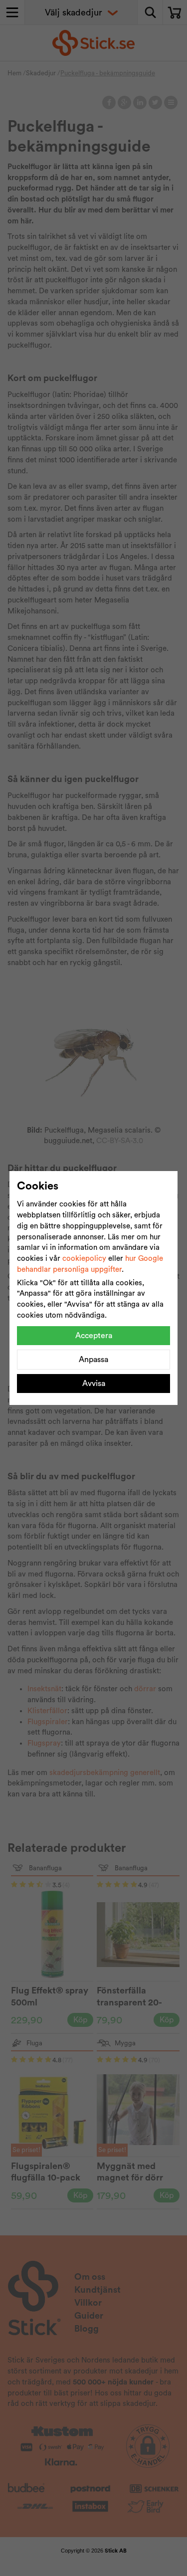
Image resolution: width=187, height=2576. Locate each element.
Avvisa (94, 1384)
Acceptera (94, 1336)
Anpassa (93, 1360)
